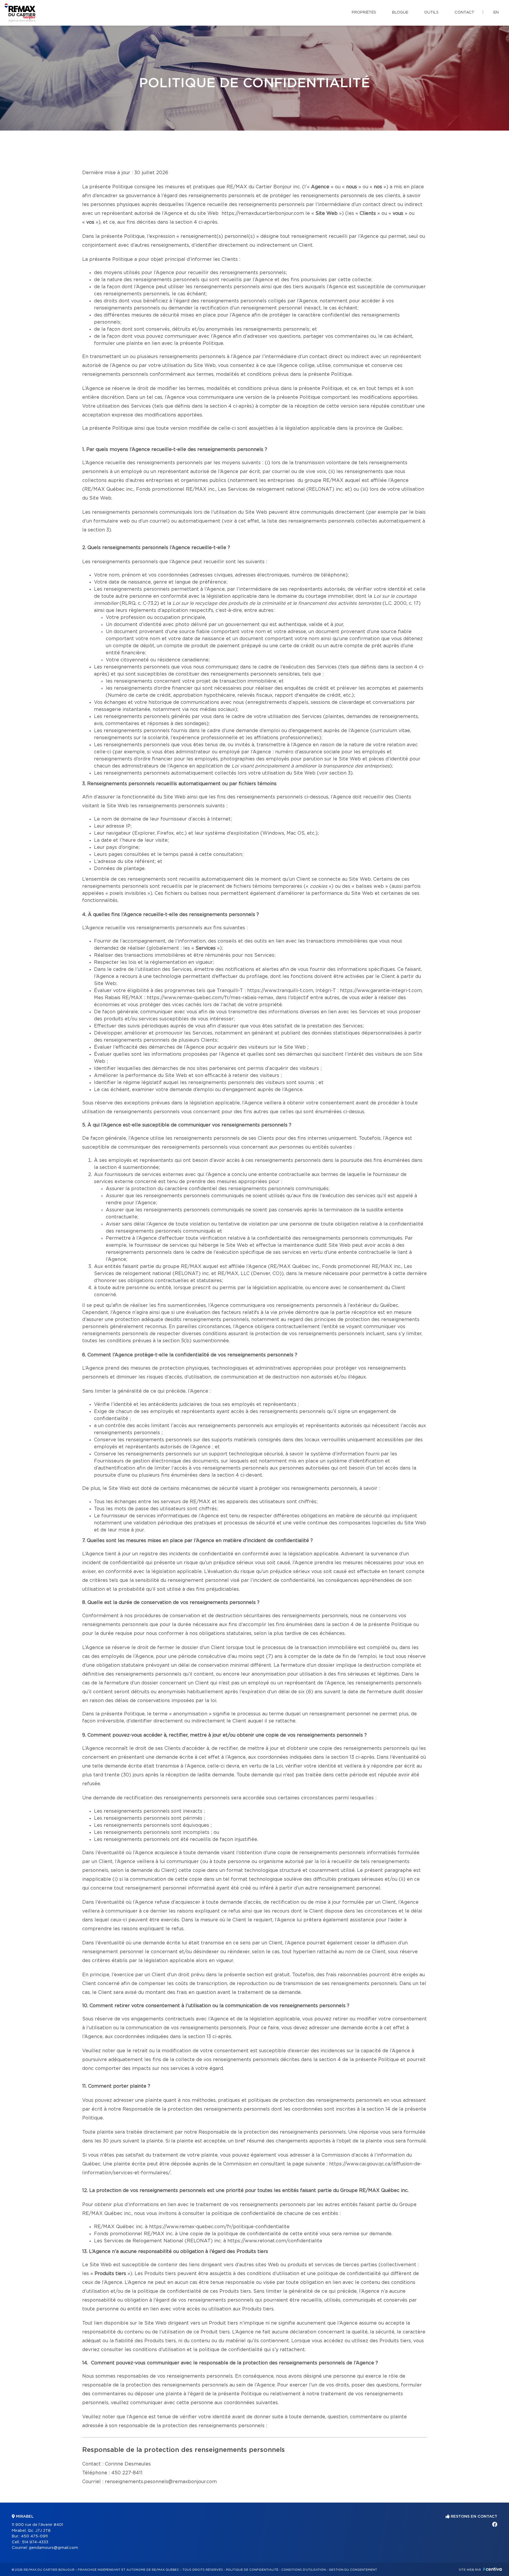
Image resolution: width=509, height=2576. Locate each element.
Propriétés (364, 13)
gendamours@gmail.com (53, 2548)
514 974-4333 (35, 2542)
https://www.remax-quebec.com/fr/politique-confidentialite (219, 2227)
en (496, 13)
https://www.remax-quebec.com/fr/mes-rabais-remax (210, 998)
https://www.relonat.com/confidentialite (275, 2241)
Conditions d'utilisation (304, 2570)
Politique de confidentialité (252, 2570)
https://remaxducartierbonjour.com (263, 213)
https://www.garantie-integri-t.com (381, 991)
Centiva (493, 2569)
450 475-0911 (34, 2536)
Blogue (400, 13)
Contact (464, 13)
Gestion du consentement (353, 2570)
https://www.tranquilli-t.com (280, 991)
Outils (431, 13)
